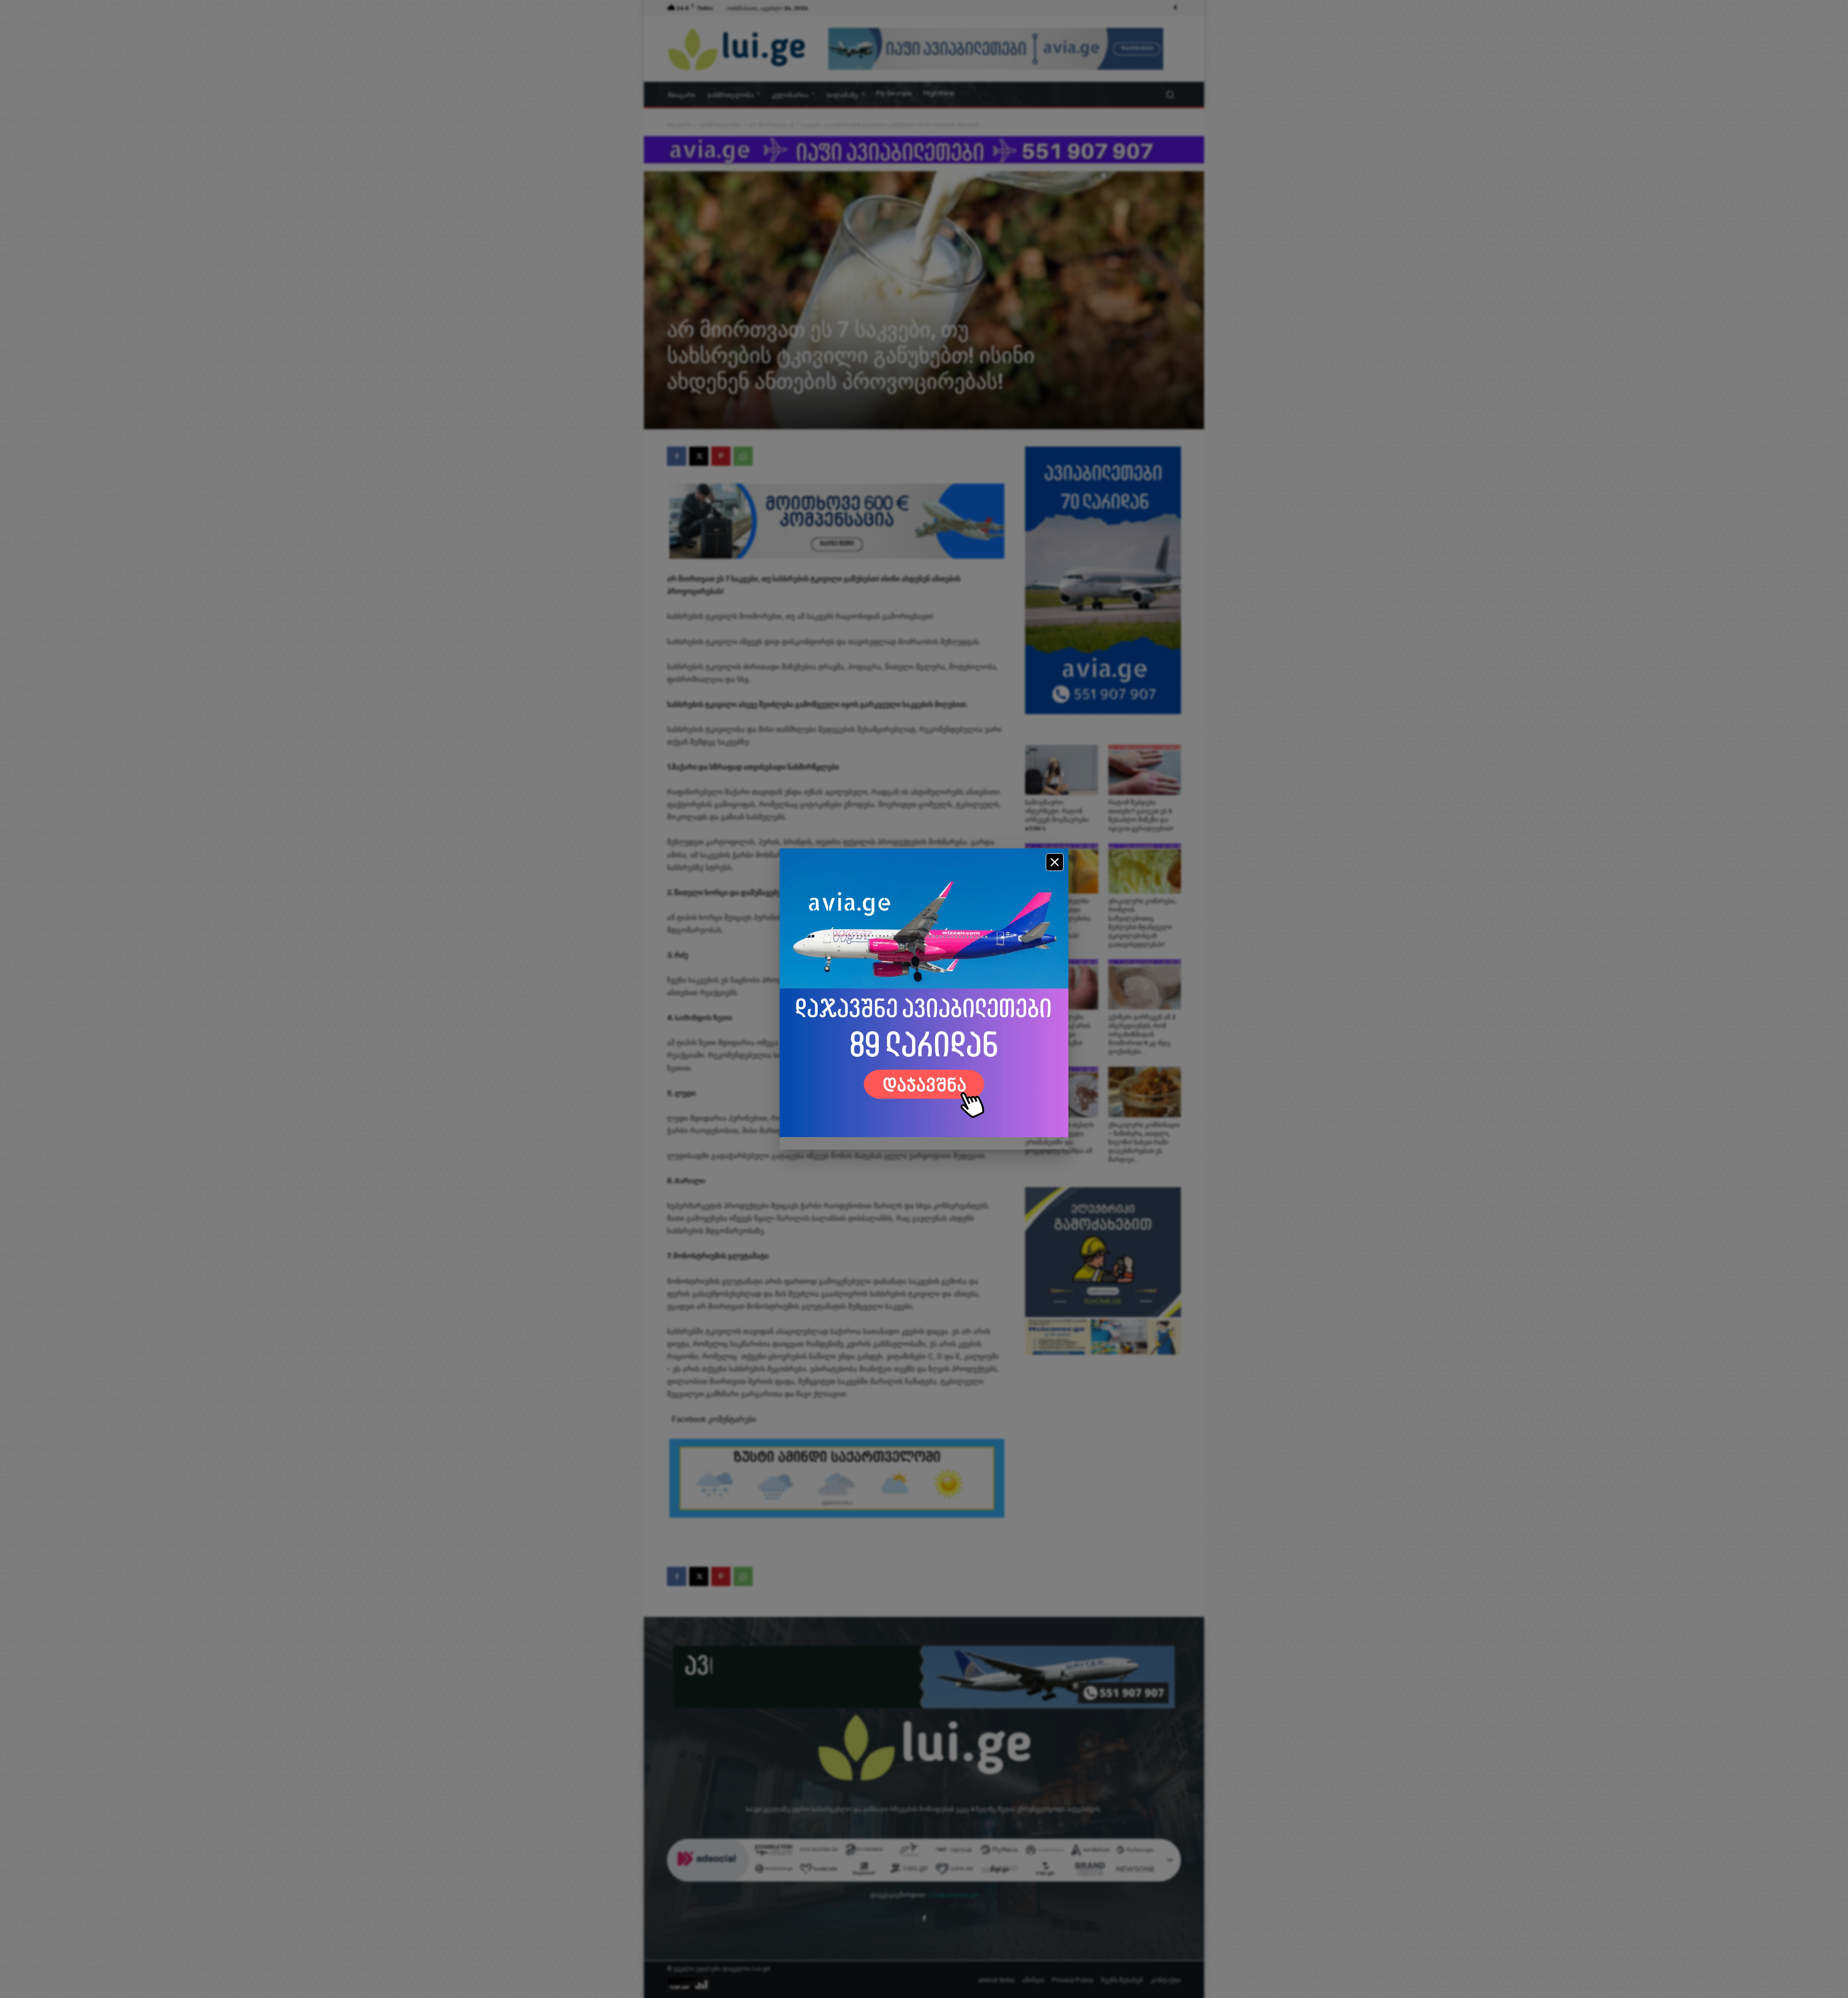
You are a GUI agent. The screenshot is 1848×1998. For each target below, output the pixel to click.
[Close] (1055, 862)
